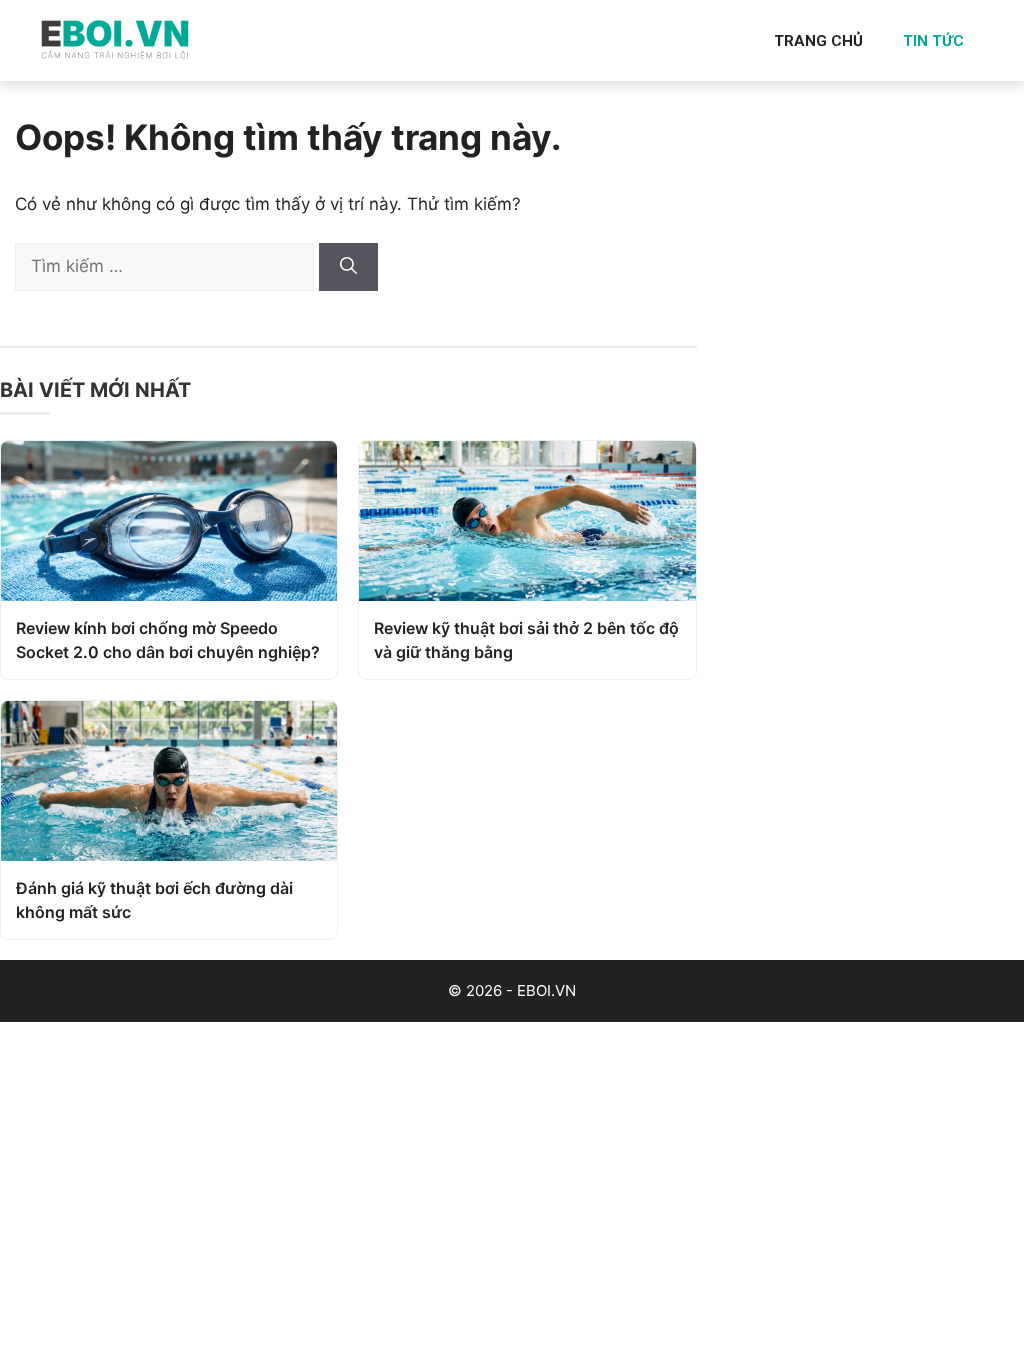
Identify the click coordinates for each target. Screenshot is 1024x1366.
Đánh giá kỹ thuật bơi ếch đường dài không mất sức (154, 900)
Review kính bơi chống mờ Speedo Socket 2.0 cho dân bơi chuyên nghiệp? (168, 640)
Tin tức (933, 41)
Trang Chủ (818, 41)
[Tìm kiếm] (348, 267)
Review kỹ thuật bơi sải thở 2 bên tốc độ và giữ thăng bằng (526, 640)
